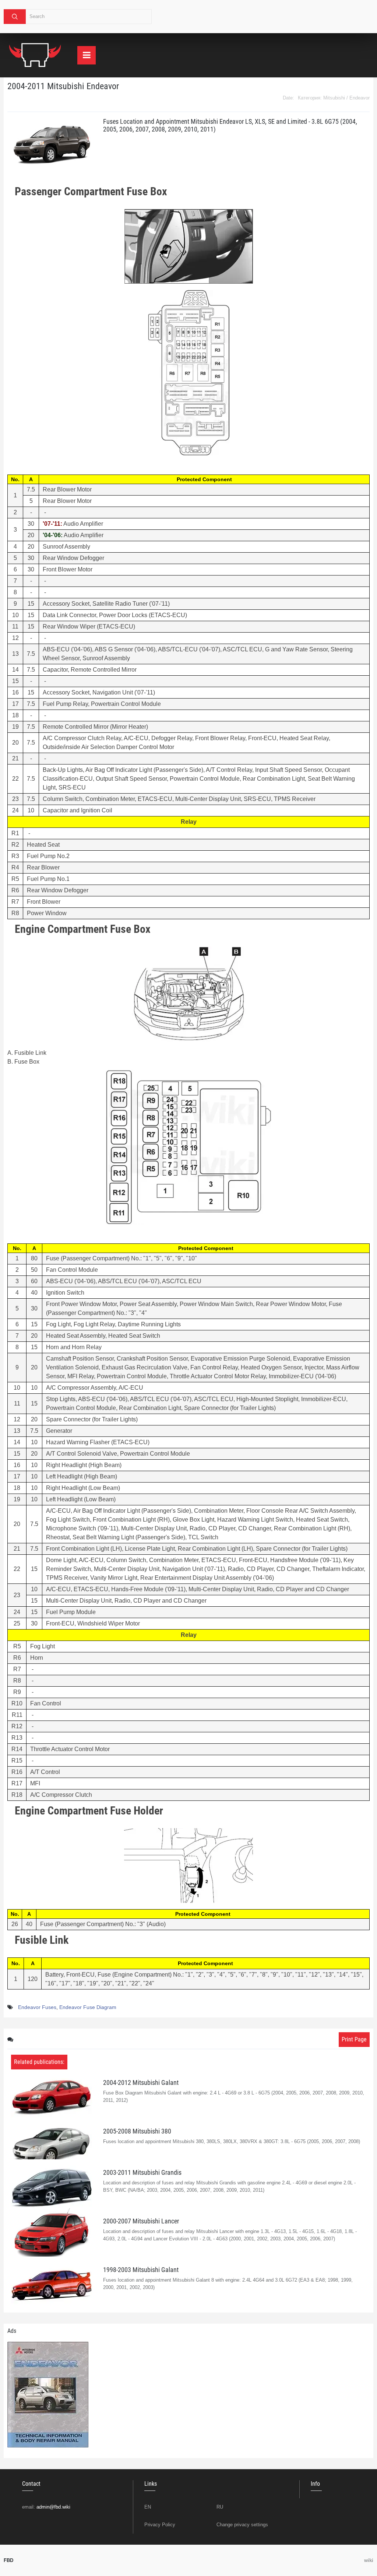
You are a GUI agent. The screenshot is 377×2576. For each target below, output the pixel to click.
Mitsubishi (334, 98)
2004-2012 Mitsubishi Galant (141, 2082)
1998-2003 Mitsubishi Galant (141, 2270)
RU (220, 2507)
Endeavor (360, 98)
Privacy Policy (160, 2525)
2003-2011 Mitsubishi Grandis (142, 2172)
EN (148, 2507)
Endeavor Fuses (37, 2007)
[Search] (15, 17)
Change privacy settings (242, 2525)
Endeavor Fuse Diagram (88, 2007)
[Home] (35, 55)
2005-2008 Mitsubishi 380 (137, 2131)
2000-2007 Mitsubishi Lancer (141, 2221)
